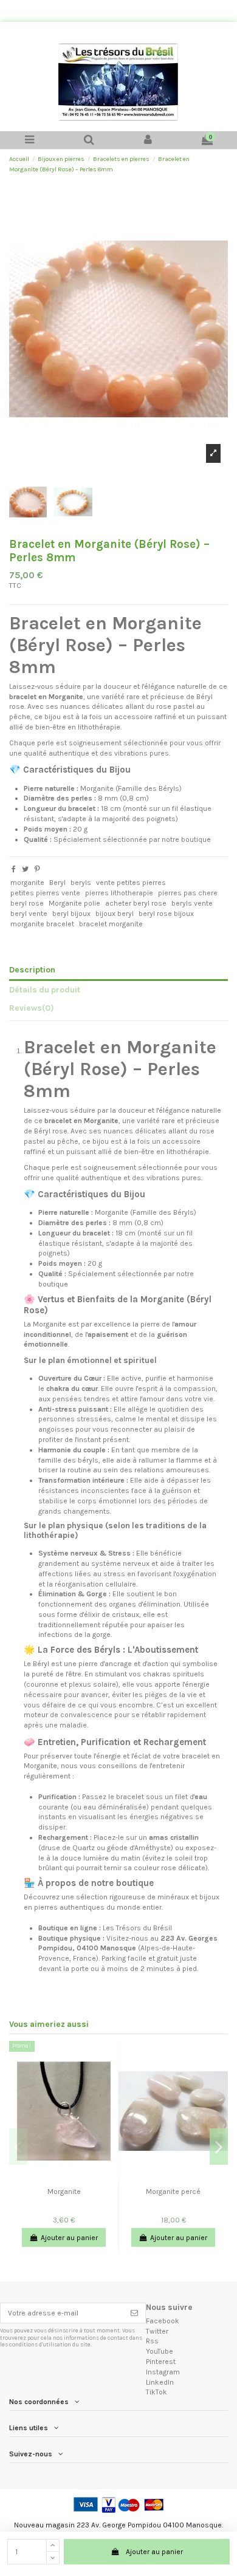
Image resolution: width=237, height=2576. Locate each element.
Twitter (157, 2331)
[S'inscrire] (134, 2313)
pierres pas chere (188, 893)
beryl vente (29, 914)
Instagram (163, 2372)
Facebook (163, 2321)
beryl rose (27, 903)
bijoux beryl (115, 914)
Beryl (57, 883)
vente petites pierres (131, 883)
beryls (81, 883)
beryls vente (192, 903)
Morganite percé (173, 2192)
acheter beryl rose (136, 903)
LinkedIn (160, 2382)
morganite (27, 883)
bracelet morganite (111, 924)
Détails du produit (45, 989)
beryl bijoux (71, 914)
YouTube (160, 2351)
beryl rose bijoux (166, 914)
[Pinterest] (37, 869)
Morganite (64, 2192)
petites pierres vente (45, 893)
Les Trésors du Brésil (137, 1928)
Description (32, 969)
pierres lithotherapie (119, 893)
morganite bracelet (42, 924)
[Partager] (14, 869)
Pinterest (161, 2362)
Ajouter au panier (154, 2552)
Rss (152, 2341)
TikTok (156, 2392)
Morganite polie (74, 903)
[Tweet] (25, 869)
